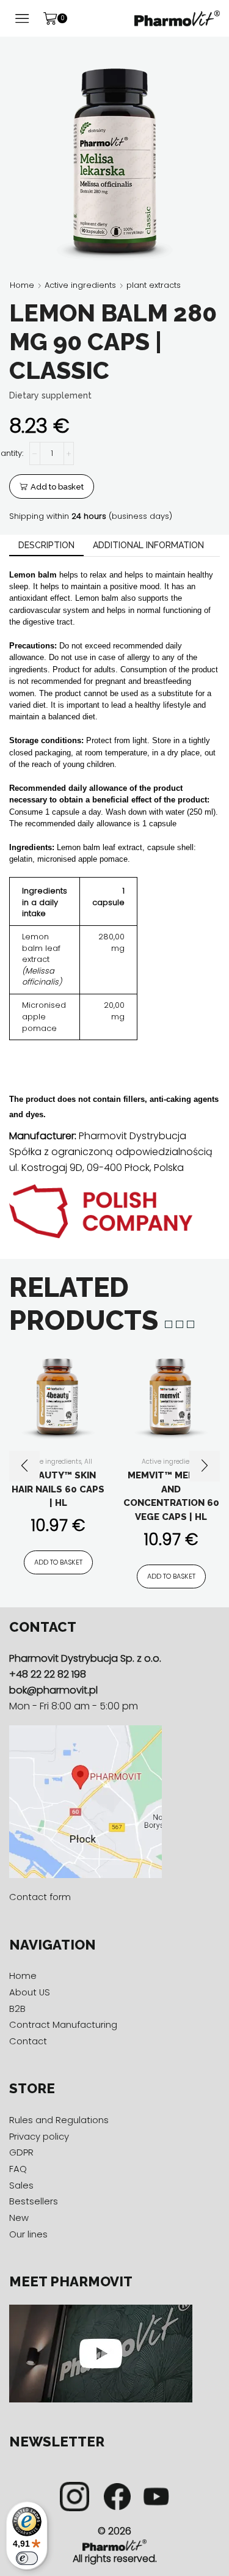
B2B (17, 2009)
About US (30, 1992)
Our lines (28, 2234)
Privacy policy (39, 2136)
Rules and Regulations (59, 2120)
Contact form (40, 1897)
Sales (21, 2185)
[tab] (46, 545)
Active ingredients (80, 285)
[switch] (27, 2558)
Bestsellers (34, 2201)
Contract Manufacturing (63, 2024)
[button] (24, 1466)
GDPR (21, 2152)
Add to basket (57, 487)
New (19, 2218)
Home (22, 285)
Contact (28, 2041)
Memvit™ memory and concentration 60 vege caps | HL (171, 1496)
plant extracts (154, 285)
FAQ (18, 2169)
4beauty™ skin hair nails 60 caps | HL (58, 1489)
